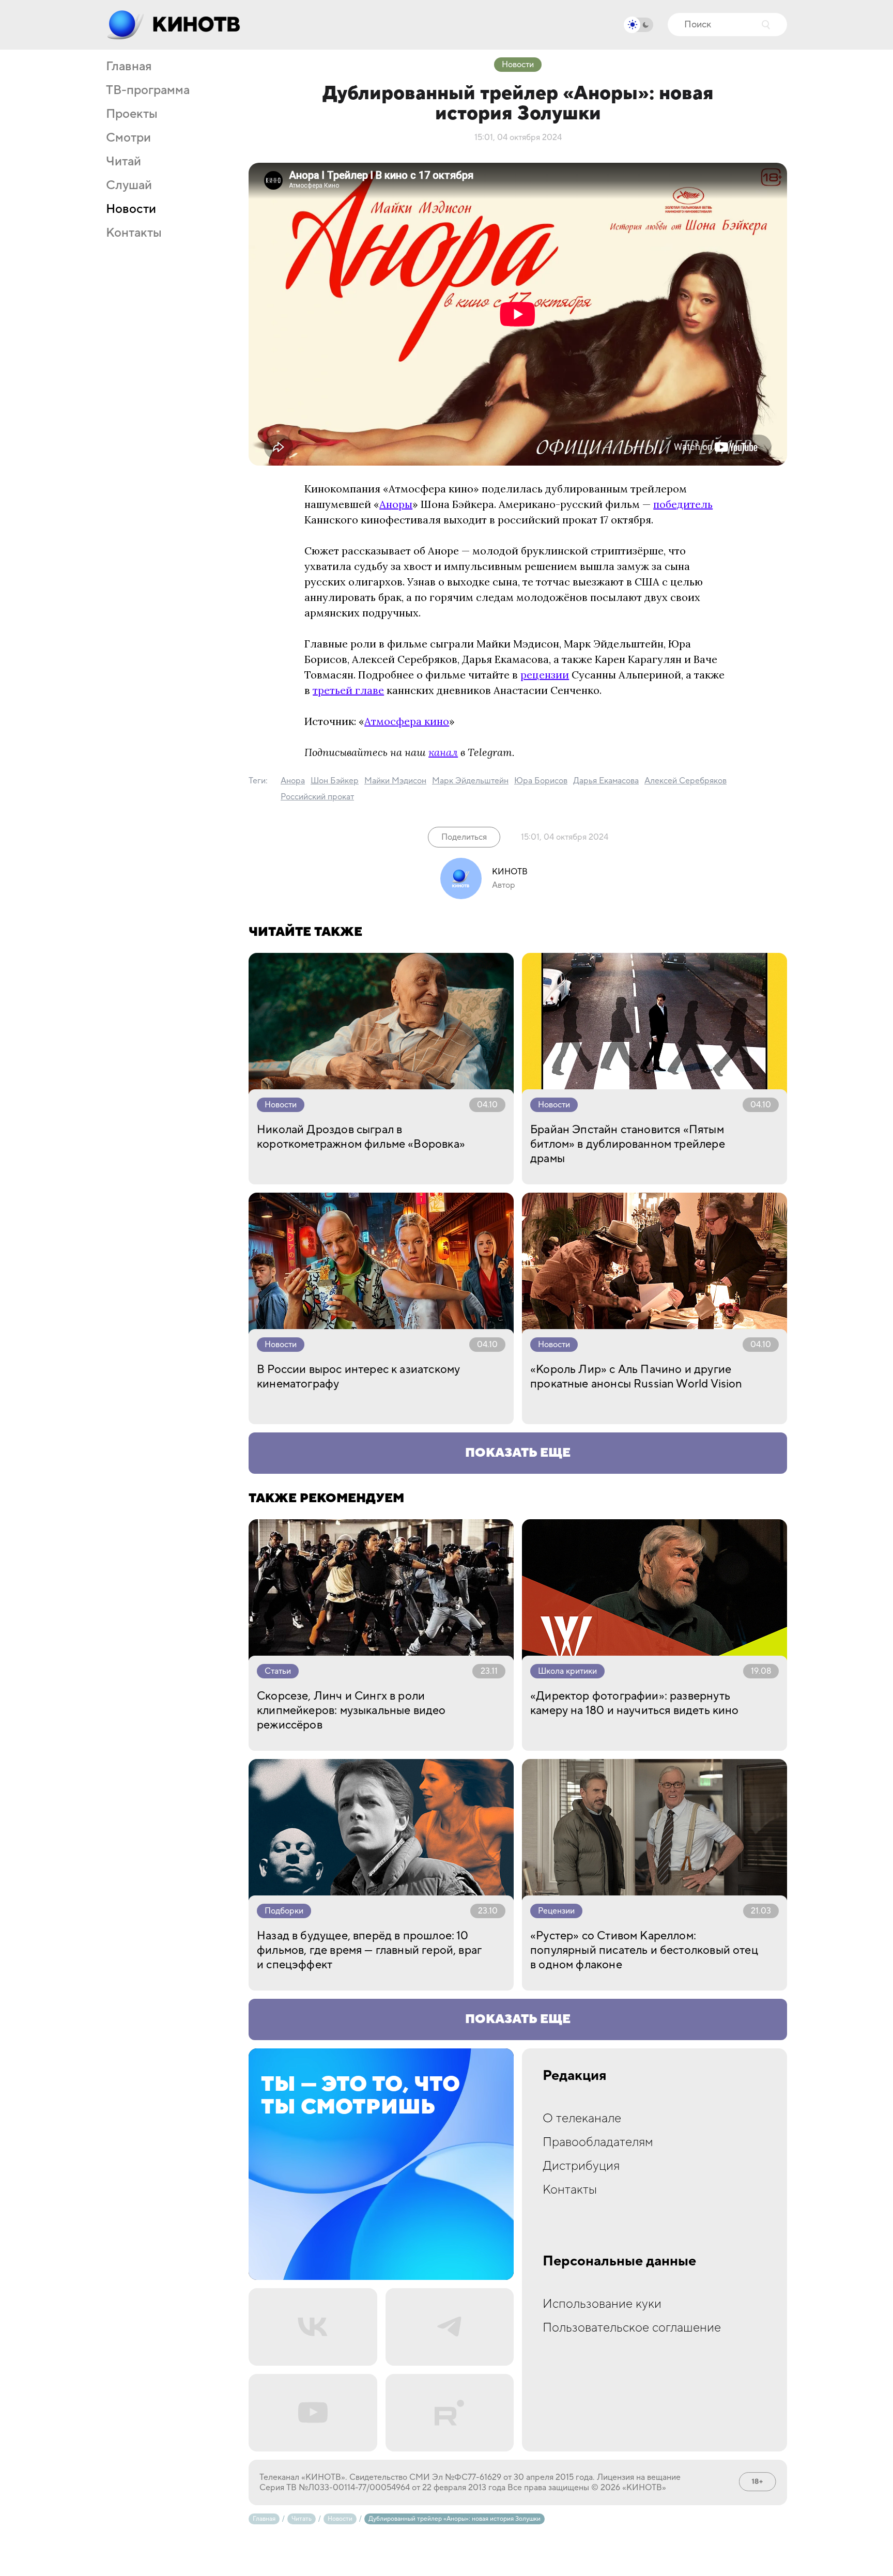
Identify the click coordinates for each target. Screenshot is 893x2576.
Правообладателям (598, 2142)
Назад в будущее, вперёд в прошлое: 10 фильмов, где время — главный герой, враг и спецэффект (369, 1950)
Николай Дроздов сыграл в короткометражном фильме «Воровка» (361, 1137)
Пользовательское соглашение (632, 2328)
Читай (124, 162)
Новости (131, 209)
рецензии (545, 675)
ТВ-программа (148, 90)
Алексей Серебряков (686, 781)
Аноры (396, 504)
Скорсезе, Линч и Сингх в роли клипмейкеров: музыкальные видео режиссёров (351, 1710)
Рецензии (556, 1911)
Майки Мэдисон (395, 781)
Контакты (134, 233)
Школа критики (567, 1671)
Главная (129, 67)
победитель (683, 504)
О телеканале (582, 2118)
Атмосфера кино (407, 721)
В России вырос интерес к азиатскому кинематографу (358, 1377)
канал (443, 752)
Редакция (575, 2076)
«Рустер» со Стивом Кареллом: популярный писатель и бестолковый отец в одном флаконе (644, 1950)
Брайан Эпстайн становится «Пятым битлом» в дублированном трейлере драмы (628, 1144)
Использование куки (602, 2304)
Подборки (284, 1911)
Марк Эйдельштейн (470, 781)
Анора (293, 781)
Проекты (132, 114)
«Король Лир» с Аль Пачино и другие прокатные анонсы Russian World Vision (636, 1377)
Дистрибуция (581, 2166)
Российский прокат (317, 797)
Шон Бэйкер (335, 781)
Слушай (129, 186)
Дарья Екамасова (606, 781)
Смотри (128, 138)
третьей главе (348, 690)
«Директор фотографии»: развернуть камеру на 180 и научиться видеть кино (635, 1703)
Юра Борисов (541, 781)
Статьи (278, 1671)
